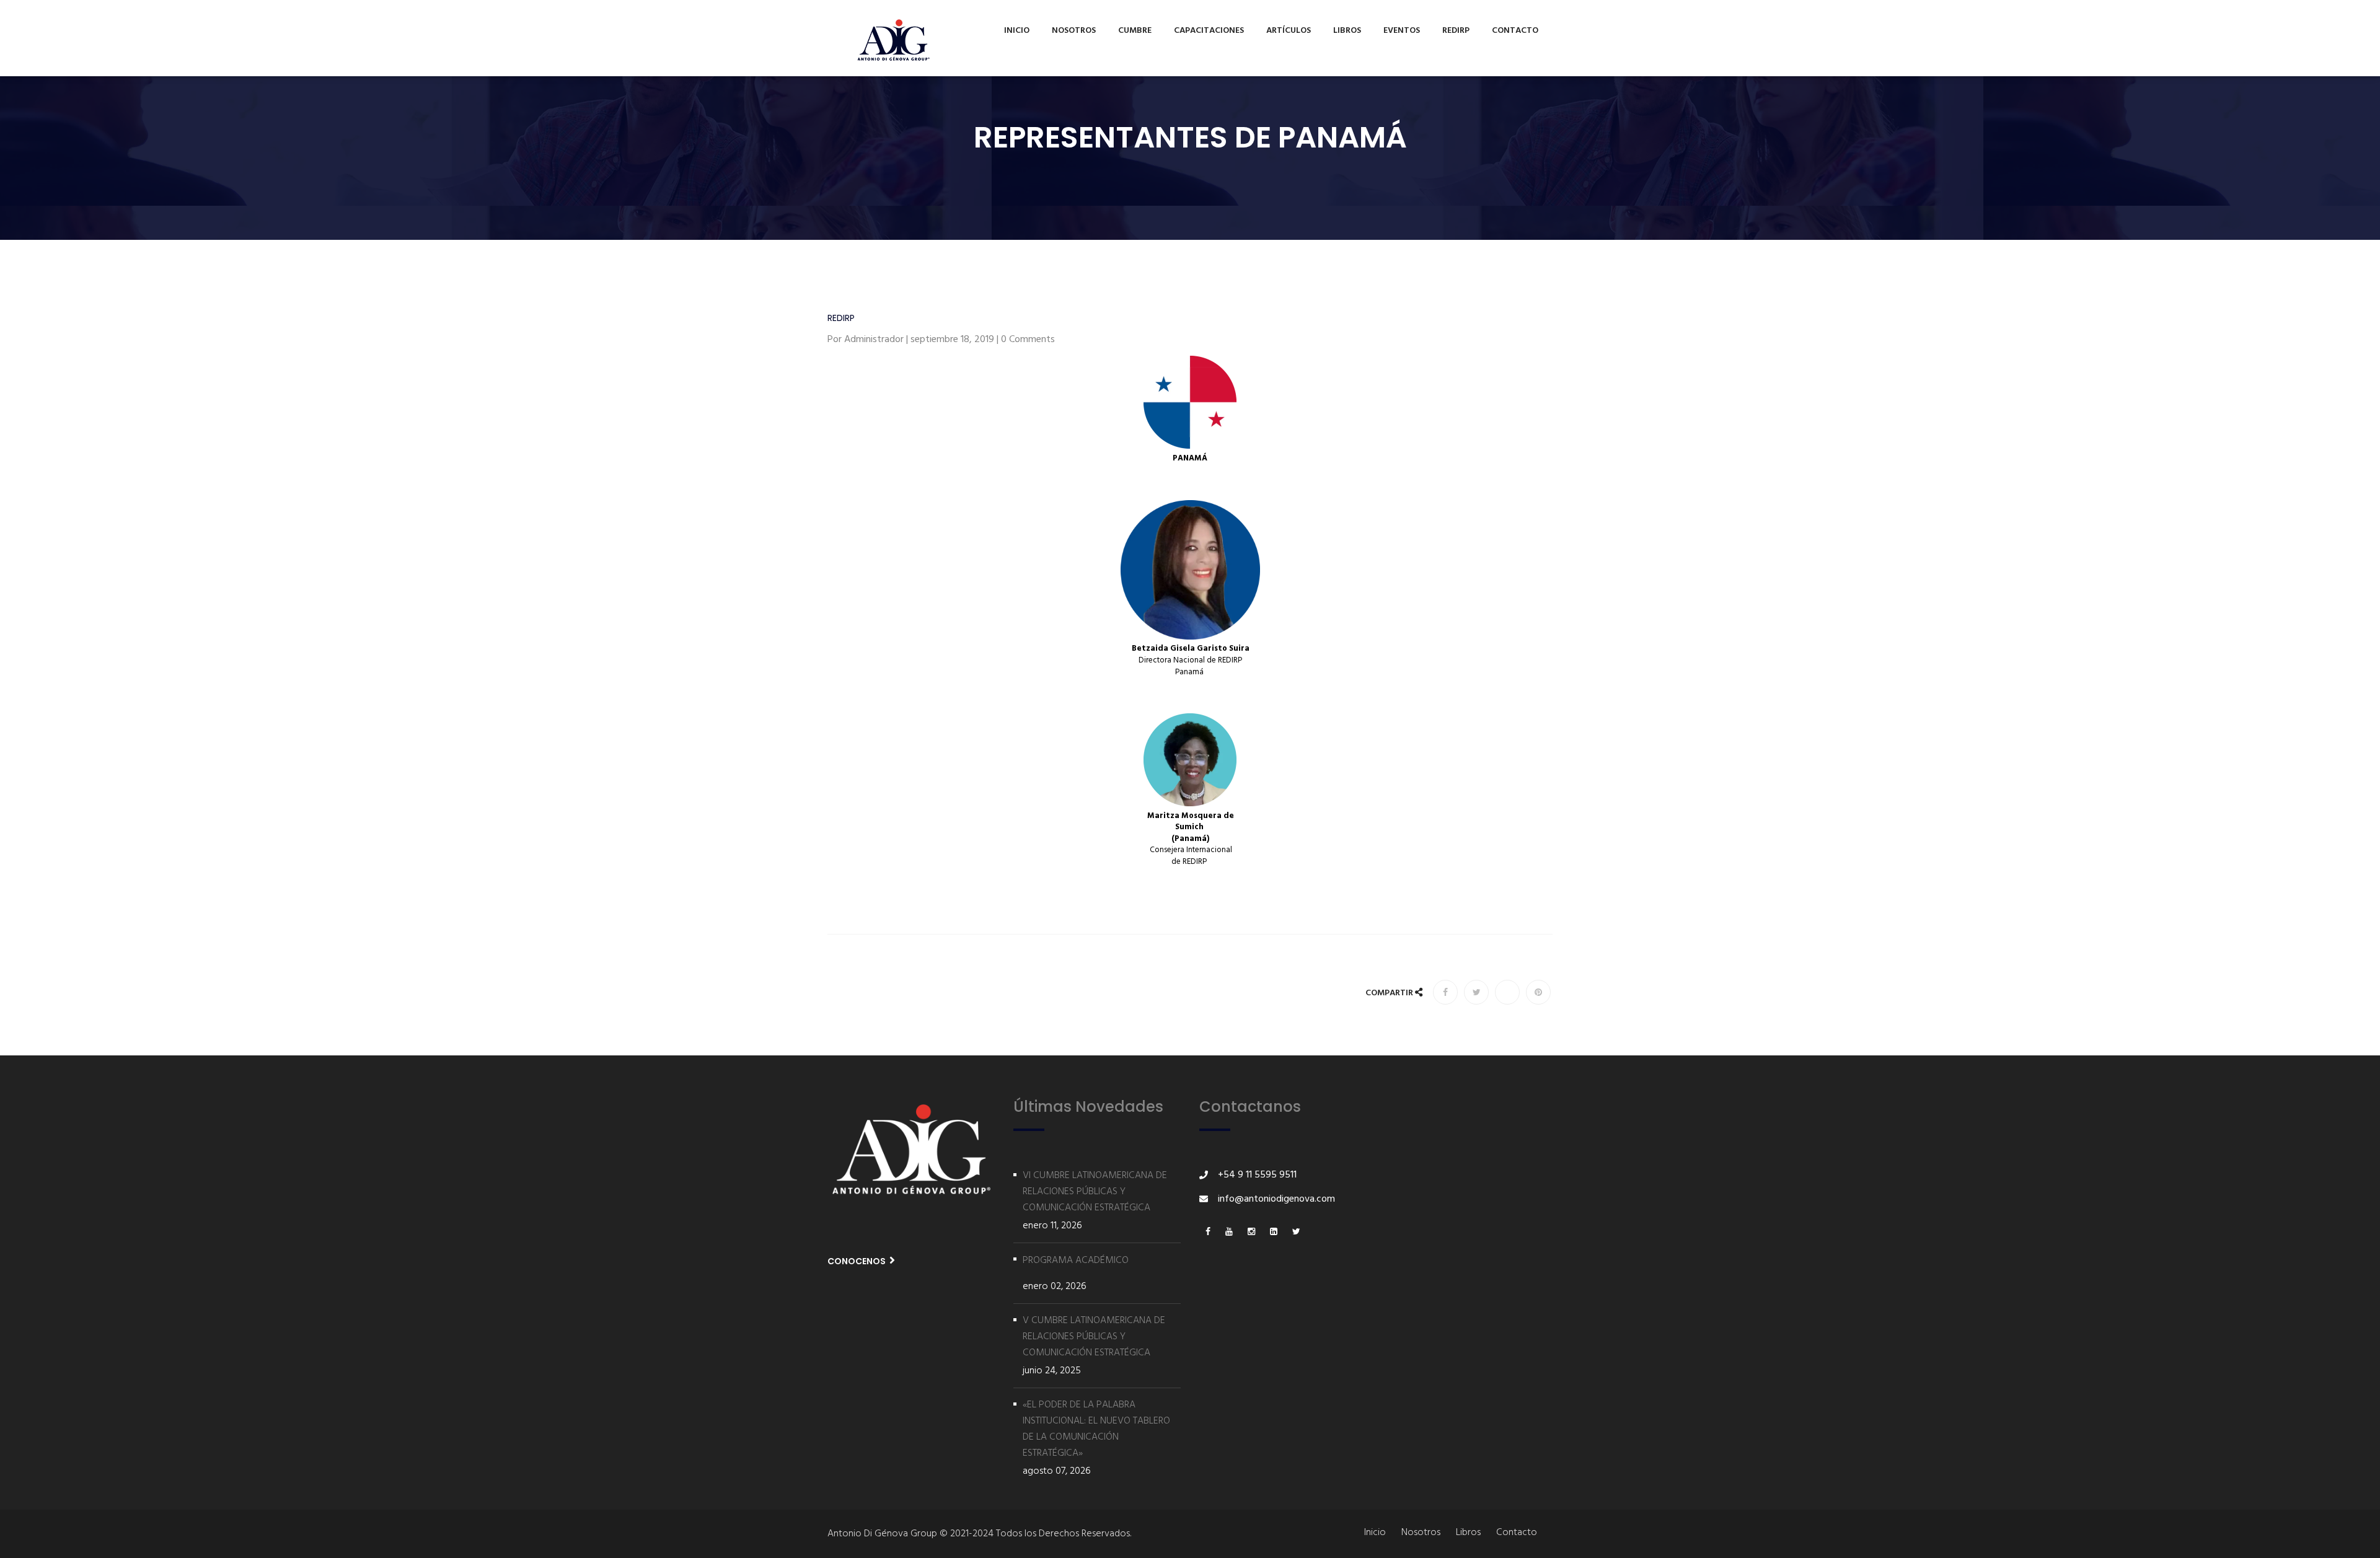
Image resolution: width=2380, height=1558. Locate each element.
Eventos (1402, 31)
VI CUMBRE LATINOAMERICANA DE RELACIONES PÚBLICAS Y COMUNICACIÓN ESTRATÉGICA (1095, 1192)
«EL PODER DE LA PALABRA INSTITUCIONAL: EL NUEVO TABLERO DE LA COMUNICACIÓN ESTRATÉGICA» (1096, 1429)
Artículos (1289, 31)
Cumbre (1135, 31)
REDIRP (1456, 31)
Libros (1347, 31)
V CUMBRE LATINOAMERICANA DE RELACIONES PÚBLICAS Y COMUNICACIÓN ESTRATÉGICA (1094, 1337)
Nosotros (1074, 31)
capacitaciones (1209, 31)
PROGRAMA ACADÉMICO (1076, 1261)
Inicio (1017, 31)
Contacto (1515, 31)
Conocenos (857, 1261)
